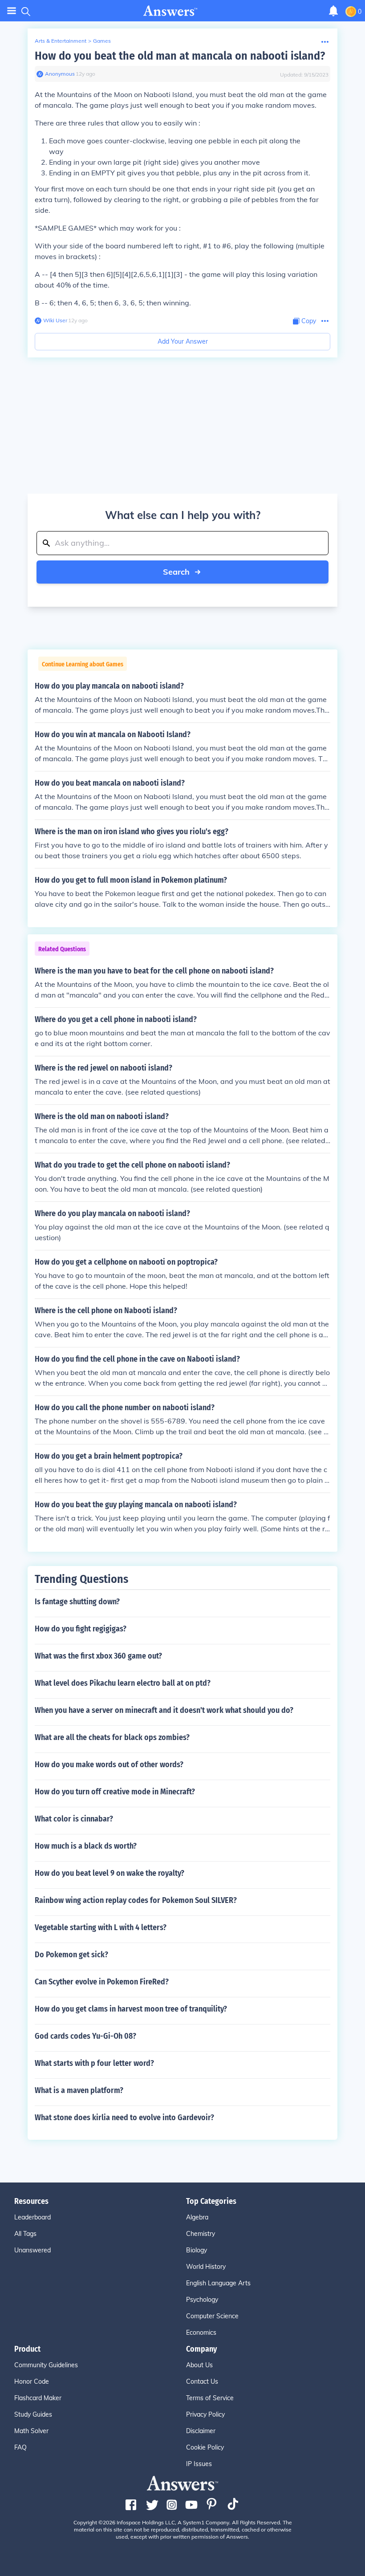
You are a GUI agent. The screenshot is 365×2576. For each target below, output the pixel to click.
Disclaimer (201, 2431)
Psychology (202, 2300)
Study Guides (33, 2414)
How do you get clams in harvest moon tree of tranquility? (131, 2009)
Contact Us (202, 2381)
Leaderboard (32, 2217)
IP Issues (199, 2464)
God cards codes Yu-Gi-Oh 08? (85, 2036)
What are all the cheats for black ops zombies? (112, 1737)
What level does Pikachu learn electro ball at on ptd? (123, 1683)
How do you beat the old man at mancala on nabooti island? (180, 56)
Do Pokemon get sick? (71, 1955)
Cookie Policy (205, 2447)
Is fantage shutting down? (77, 1602)
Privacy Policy (205, 2414)
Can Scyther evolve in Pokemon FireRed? (102, 1982)
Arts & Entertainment (61, 41)
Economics (201, 2333)
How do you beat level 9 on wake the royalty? (109, 1873)
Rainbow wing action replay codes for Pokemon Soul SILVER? (136, 1900)
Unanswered (32, 2250)
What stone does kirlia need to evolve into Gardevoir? (124, 2118)
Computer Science (212, 2316)
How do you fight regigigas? (81, 1629)
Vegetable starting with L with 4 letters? (101, 1927)
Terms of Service (210, 2398)
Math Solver (31, 2431)
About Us (199, 2365)
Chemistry (201, 2234)
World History (206, 2267)
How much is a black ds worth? (86, 1846)
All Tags (25, 2234)
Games (102, 41)
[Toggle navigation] (12, 11)
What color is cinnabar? (74, 1819)
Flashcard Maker (38, 2398)
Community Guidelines (46, 2365)
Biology (197, 2250)
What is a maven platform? (79, 2090)
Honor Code (32, 2381)
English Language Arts (218, 2283)
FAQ (20, 2447)
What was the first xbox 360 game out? (98, 1656)
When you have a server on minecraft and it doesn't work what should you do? (164, 1710)
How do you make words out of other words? (109, 1765)
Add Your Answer (183, 341)
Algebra (197, 2217)
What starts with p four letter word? (94, 2063)
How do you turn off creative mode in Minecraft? (115, 1792)
